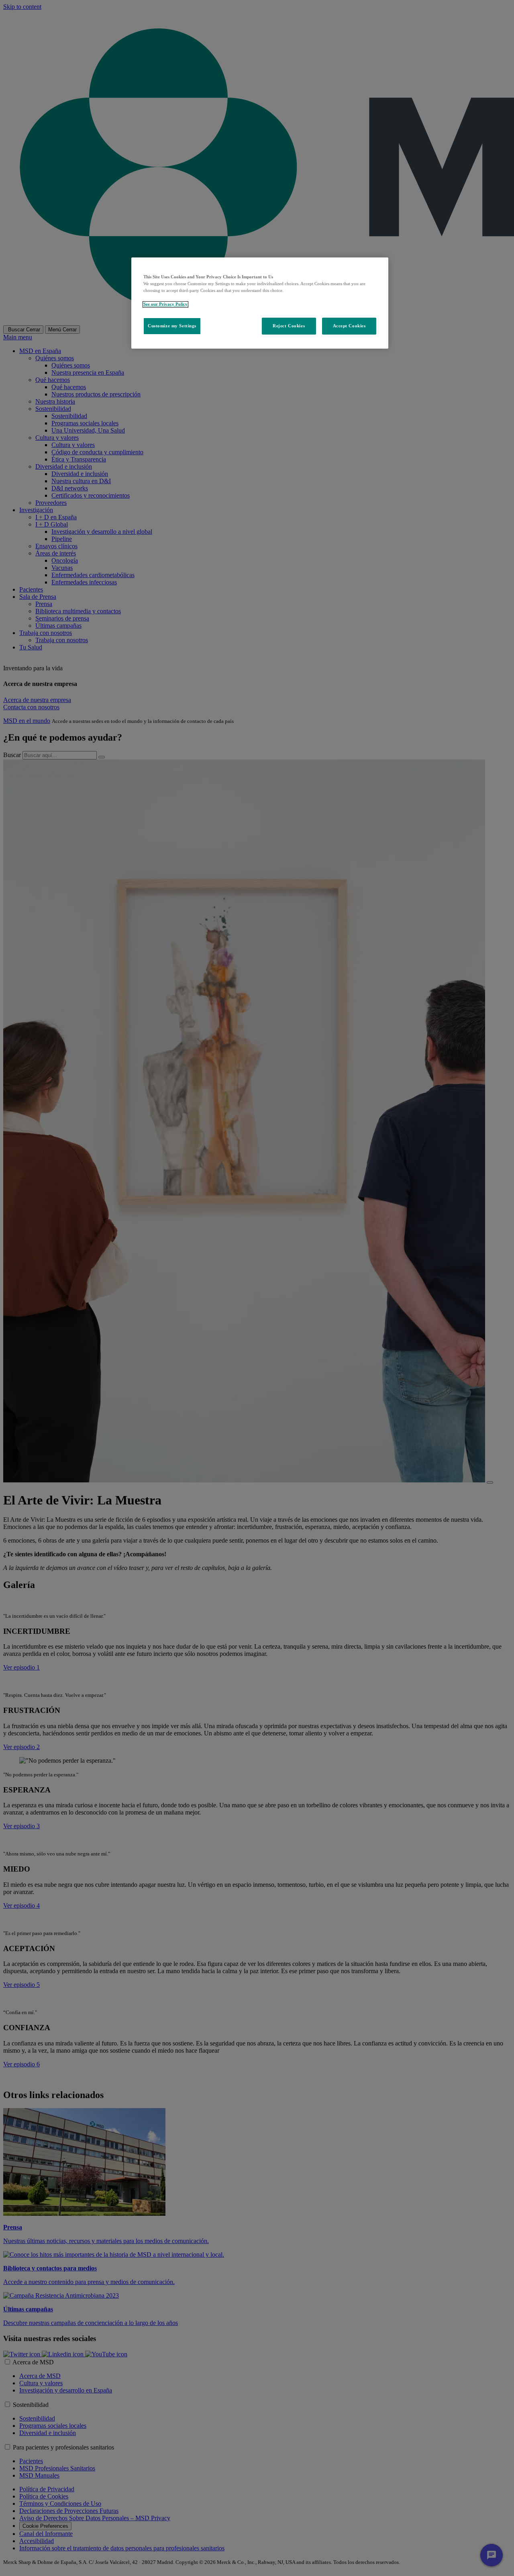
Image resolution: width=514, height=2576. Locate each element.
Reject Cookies (289, 326)
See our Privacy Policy (165, 304)
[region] (260, 303)
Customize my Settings (172, 326)
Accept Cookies (349, 326)
